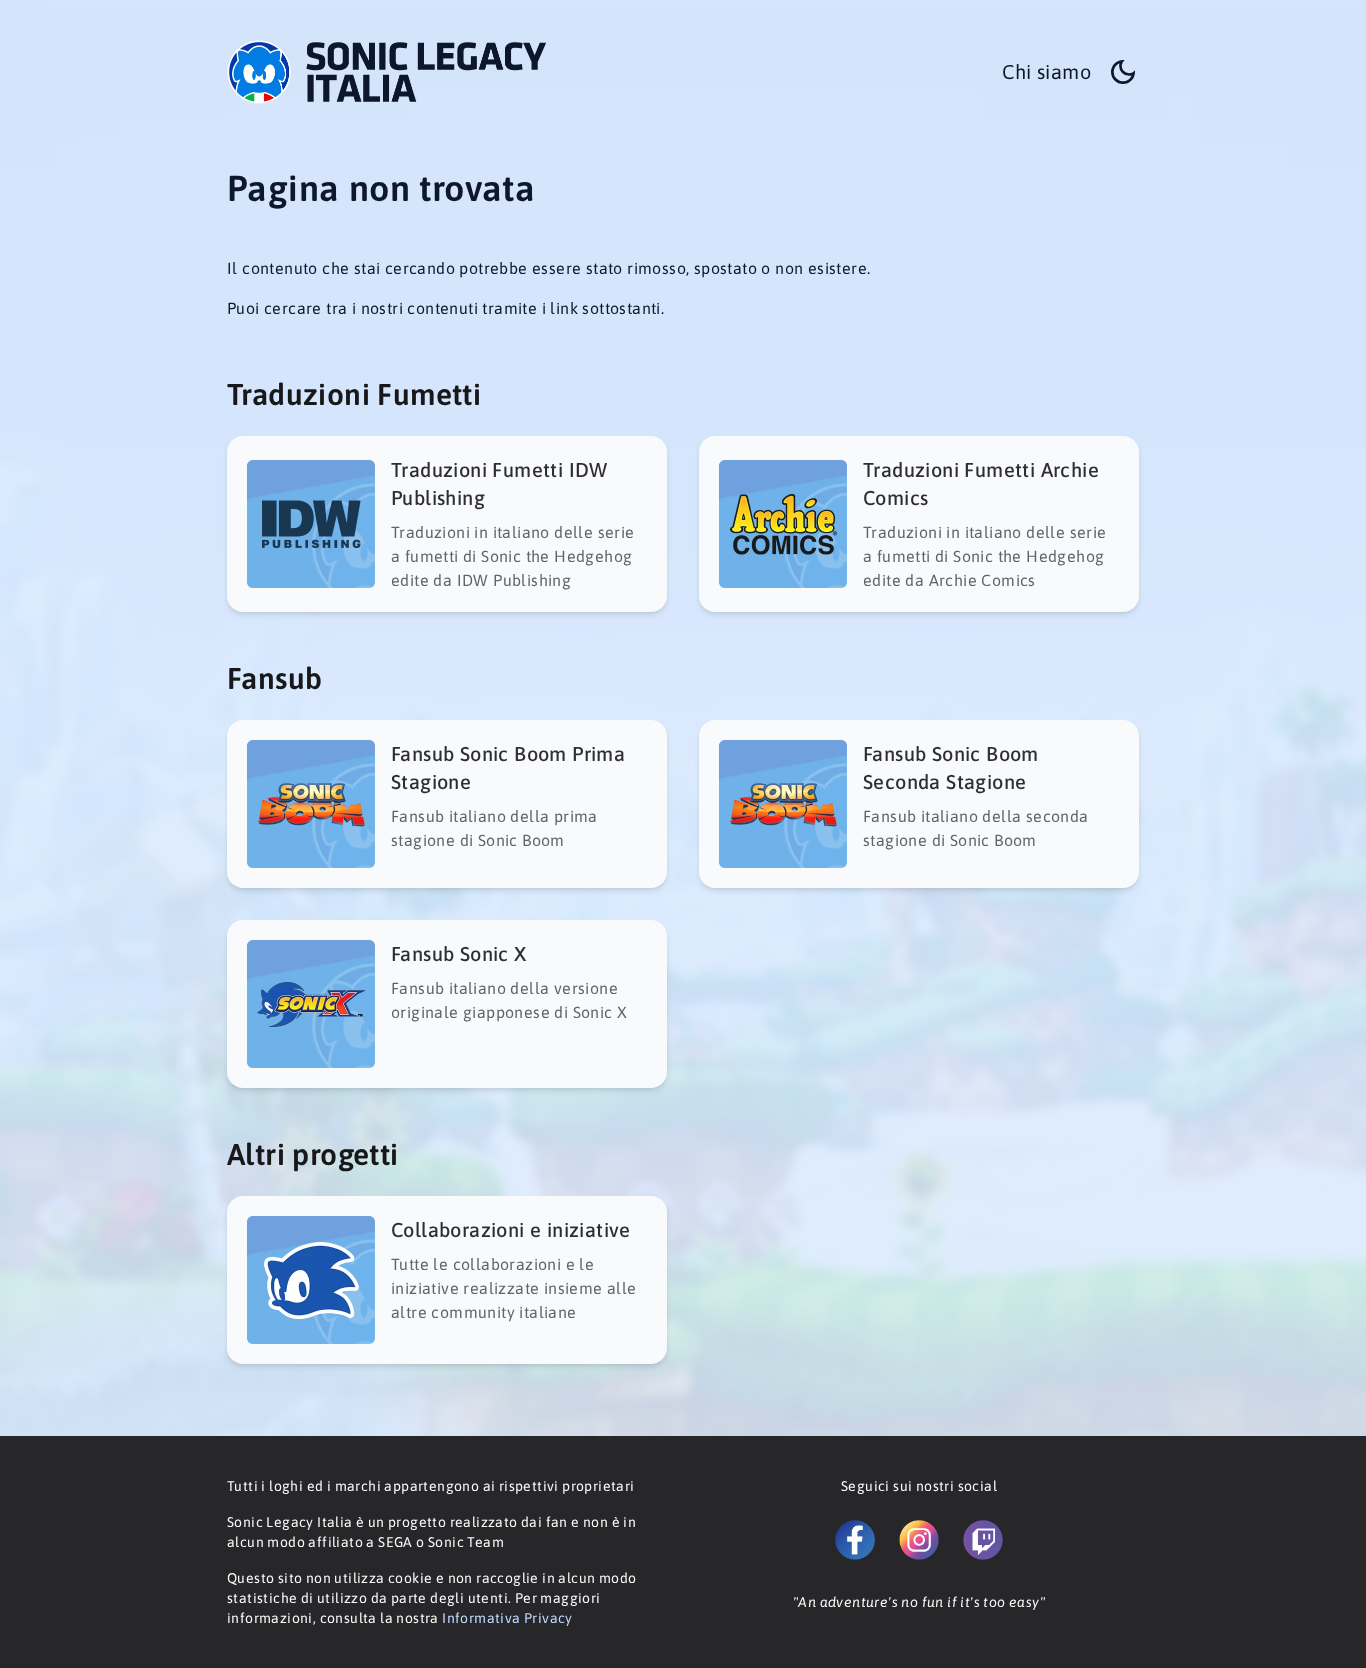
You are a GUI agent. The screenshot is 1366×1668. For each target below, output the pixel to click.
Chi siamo (1046, 71)
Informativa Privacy (507, 1618)
